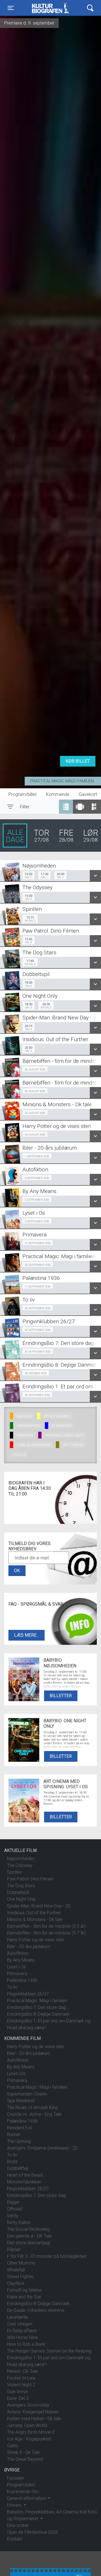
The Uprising (19, 2141)
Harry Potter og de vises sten (36, 1940)
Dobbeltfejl (18, 2168)
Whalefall (16, 2270)
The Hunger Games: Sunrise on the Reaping (49, 2351)
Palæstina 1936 (22, 1980)
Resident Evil (19, 2128)
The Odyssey (20, 1865)
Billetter (61, 1696)
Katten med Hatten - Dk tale (34, 2419)
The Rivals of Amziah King (32, 2107)
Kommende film (23, 2492)
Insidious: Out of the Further (34, 1913)
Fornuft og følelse (24, 2290)
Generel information (27, 2498)
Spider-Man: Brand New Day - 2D (39, 1906)
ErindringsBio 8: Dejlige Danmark (38, 2014)
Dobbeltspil (18, 1892)
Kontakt (15, 2539)
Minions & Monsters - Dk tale (35, 1919)
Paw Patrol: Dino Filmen (30, 1879)
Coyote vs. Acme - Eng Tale (34, 2114)
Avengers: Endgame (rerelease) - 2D (42, 2148)
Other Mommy (21, 2263)
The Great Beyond (25, 2459)
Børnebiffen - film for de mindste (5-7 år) (46, 1933)
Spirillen (14, 1872)
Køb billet (78, 761)
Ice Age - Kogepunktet (29, 2439)
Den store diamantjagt (29, 2243)
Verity (13, 2216)
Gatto (13, 2446)
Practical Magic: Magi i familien (62, 781)
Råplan (14, 2249)
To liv (12, 1987)
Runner (14, 2135)
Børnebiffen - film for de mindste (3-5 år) (46, 1926)
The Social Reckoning (28, 2229)
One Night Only (21, 1899)
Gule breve (18, 2392)
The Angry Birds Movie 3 (31, 2432)
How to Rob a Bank (26, 2344)
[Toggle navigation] (90, 8)
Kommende (58, 794)
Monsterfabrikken (24, 2182)
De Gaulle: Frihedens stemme (36, 2310)
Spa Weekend (21, 2101)
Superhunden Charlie (27, 2094)
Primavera (17, 1974)
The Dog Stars (21, 1886)
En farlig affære (22, 2331)
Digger (13, 2202)
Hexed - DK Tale (23, 2371)
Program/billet (22, 794)
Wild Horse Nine (22, 2337)
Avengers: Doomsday (28, 2405)
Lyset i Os (16, 1967)
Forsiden (16, 2478)
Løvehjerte (17, 2317)
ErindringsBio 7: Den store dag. (37, 2007)
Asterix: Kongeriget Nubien (33, 2412)
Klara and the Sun (24, 2297)
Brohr (12, 2162)
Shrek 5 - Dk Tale (23, 2452)
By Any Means (21, 1960)
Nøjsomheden (21, 1859)
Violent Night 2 (21, 2385)
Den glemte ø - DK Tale (29, 2236)
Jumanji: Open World (27, 2425)
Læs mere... (27, 1635)
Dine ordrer (18, 2525)
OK (17, 1571)
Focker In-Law (21, 2378)
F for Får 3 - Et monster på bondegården (47, 2256)
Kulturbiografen (50, 8)
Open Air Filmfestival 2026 (33, 2532)
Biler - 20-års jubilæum (29, 1947)
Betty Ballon (19, 2222)
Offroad (15, 2209)
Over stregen (20, 2324)
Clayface (16, 2283)
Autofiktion (18, 1953)
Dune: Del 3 (18, 2398)
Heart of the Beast (25, 2175)
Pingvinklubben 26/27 (28, 1994)
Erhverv (15, 2505)
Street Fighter (20, 2277)
